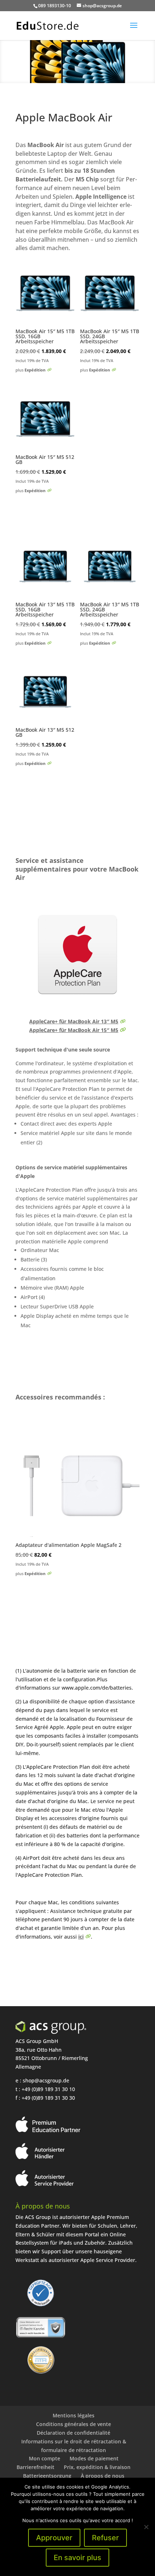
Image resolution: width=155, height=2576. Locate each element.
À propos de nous (103, 2476)
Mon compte (45, 2458)
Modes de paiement (94, 2458)
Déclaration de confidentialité (74, 2433)
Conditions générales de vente (74, 2424)
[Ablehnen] (146, 2527)
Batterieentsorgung (47, 2476)
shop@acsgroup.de (46, 2080)
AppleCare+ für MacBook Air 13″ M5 (74, 1021)
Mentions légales (74, 2415)
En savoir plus (77, 2558)
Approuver (54, 2538)
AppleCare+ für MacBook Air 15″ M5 (74, 1030)
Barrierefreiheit (36, 2467)
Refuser (105, 2538)
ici (81, 1937)
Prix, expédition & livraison (97, 2467)
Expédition (35, 370)
